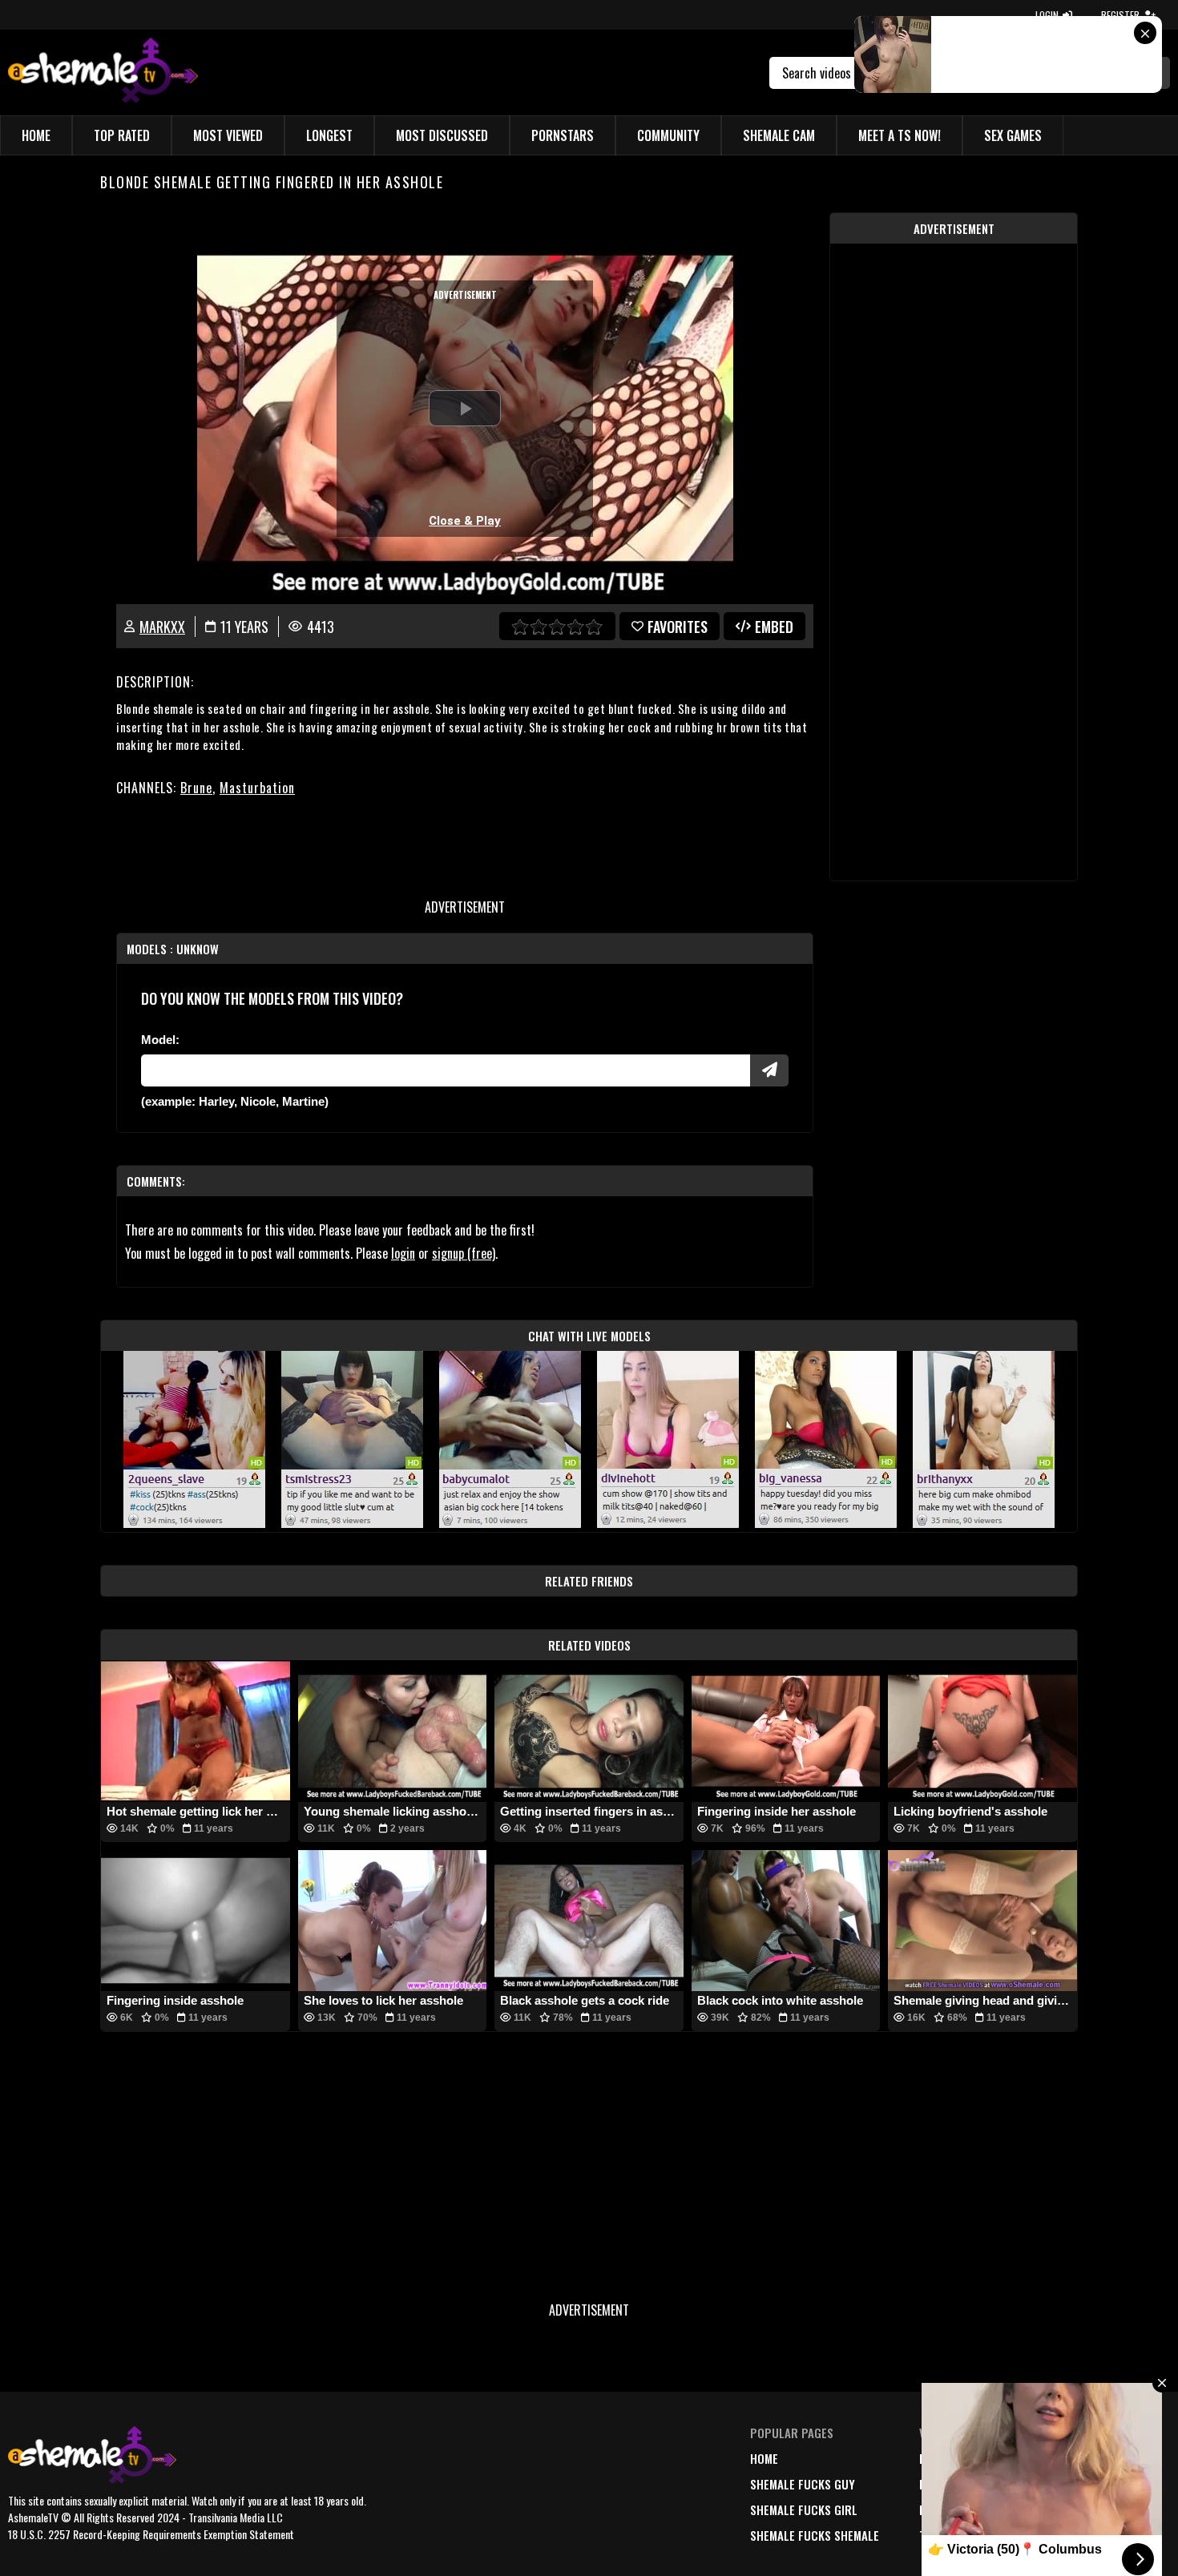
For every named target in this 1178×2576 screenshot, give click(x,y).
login (403, 1253)
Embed (774, 627)
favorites (678, 627)
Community (668, 135)
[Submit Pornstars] (769, 1070)
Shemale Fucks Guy (803, 2484)
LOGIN (1047, 15)
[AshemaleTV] (103, 73)
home (764, 2458)
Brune (196, 788)
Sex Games (1013, 135)
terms (1055, 2484)
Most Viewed (228, 135)
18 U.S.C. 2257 (1075, 2509)
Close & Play (465, 521)
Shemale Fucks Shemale (815, 2535)
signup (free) (464, 1253)
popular (943, 2484)
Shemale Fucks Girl (804, 2509)
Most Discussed (442, 135)
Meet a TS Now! (900, 135)
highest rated (958, 2509)
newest (939, 2458)
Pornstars (563, 135)
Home (36, 135)
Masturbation (257, 788)
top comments (959, 2535)
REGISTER (1120, 15)
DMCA (1053, 2458)
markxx (162, 627)
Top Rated (122, 135)
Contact (1062, 2535)
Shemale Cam (779, 135)
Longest (329, 135)
